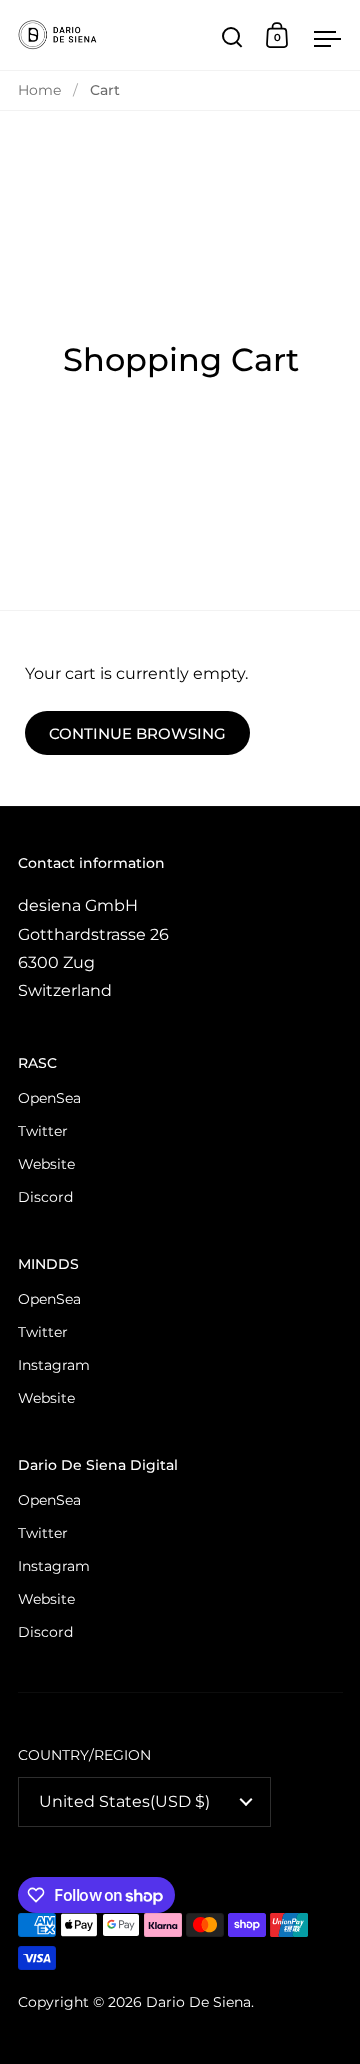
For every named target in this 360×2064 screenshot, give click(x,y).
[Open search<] (232, 35)
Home (39, 90)
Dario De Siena (198, 2002)
